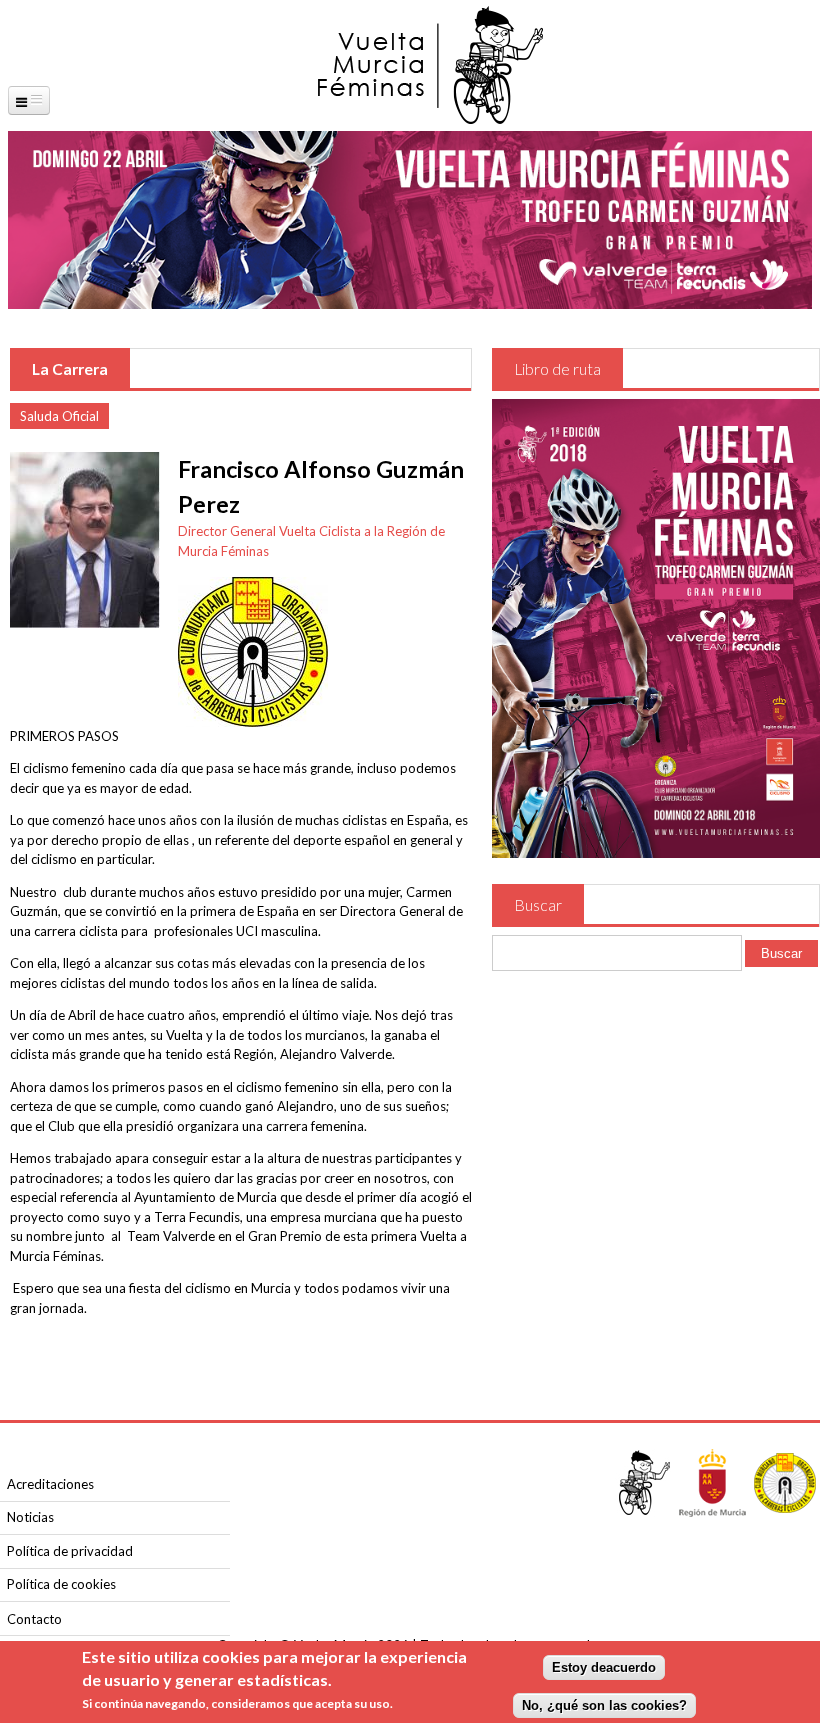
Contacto (34, 1619)
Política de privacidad (70, 1551)
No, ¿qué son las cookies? (604, 1705)
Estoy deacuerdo (604, 1667)
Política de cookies (61, 1584)
